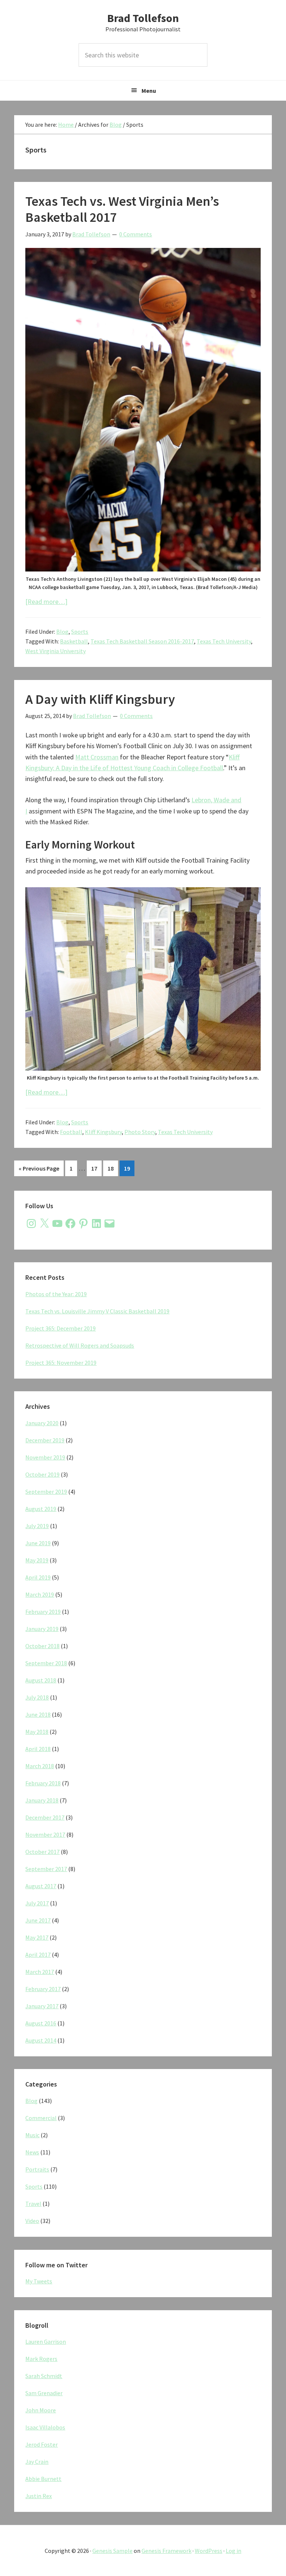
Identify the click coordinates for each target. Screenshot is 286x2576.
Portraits (37, 2169)
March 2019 (40, 1594)
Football (71, 1132)
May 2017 (37, 1937)
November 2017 (45, 1835)
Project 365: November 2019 (61, 1363)
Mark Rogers (41, 2359)
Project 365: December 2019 (61, 1328)
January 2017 (42, 2006)
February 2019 (43, 1612)
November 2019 (45, 1457)
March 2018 (40, 1766)
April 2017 (38, 1955)
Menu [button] (149, 91)
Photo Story (140, 1132)
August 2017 (41, 1886)
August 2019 (41, 1509)
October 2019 (42, 1474)
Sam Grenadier (44, 2393)
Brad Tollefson (143, 18)
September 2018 (46, 1663)
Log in (233, 2551)
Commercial (41, 2118)
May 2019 (37, 1560)
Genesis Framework (166, 2551)
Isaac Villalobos (45, 2427)
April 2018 (38, 1749)
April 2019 (38, 1577)
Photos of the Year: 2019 (56, 1294)
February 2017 (43, 1989)
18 (113, 1168)
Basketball (74, 641)
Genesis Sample (112, 2551)
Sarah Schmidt (44, 2376)
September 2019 (46, 1492)
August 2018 (41, 1680)
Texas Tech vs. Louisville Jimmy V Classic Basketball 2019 (97, 1311)
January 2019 (42, 1629)
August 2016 (41, 2023)
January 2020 (42, 1423)
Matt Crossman (97, 757)
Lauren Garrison (46, 2342)
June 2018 (38, 1714)
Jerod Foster (42, 2444)
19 (129, 1168)
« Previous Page (39, 1170)
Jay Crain (37, 2462)
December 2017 (45, 1817)
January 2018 (42, 1800)
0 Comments (136, 234)
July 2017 (37, 1903)
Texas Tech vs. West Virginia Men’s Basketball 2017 (122, 209)
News (32, 2152)
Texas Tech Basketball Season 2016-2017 (142, 641)
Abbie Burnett (43, 2479)
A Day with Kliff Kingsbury (100, 699)
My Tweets (39, 2281)
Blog (62, 632)
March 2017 (40, 1972)
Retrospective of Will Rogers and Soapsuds (80, 1345)
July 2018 (37, 1697)
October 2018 (42, 1646)
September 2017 (46, 1869)
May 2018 (37, 1732)
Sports (80, 632)
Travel (33, 2204)
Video (32, 2221)
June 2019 (38, 1543)
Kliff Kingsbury (103, 1132)
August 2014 (41, 2040)
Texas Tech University (224, 641)
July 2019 (37, 1526)
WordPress (209, 2551)
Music (32, 2135)
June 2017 (38, 1920)
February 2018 (43, 1783)
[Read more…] (46, 602)
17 (96, 1168)
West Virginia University (55, 651)
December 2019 (45, 1440)
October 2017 (42, 1852)
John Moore (41, 2410)
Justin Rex (39, 2496)
